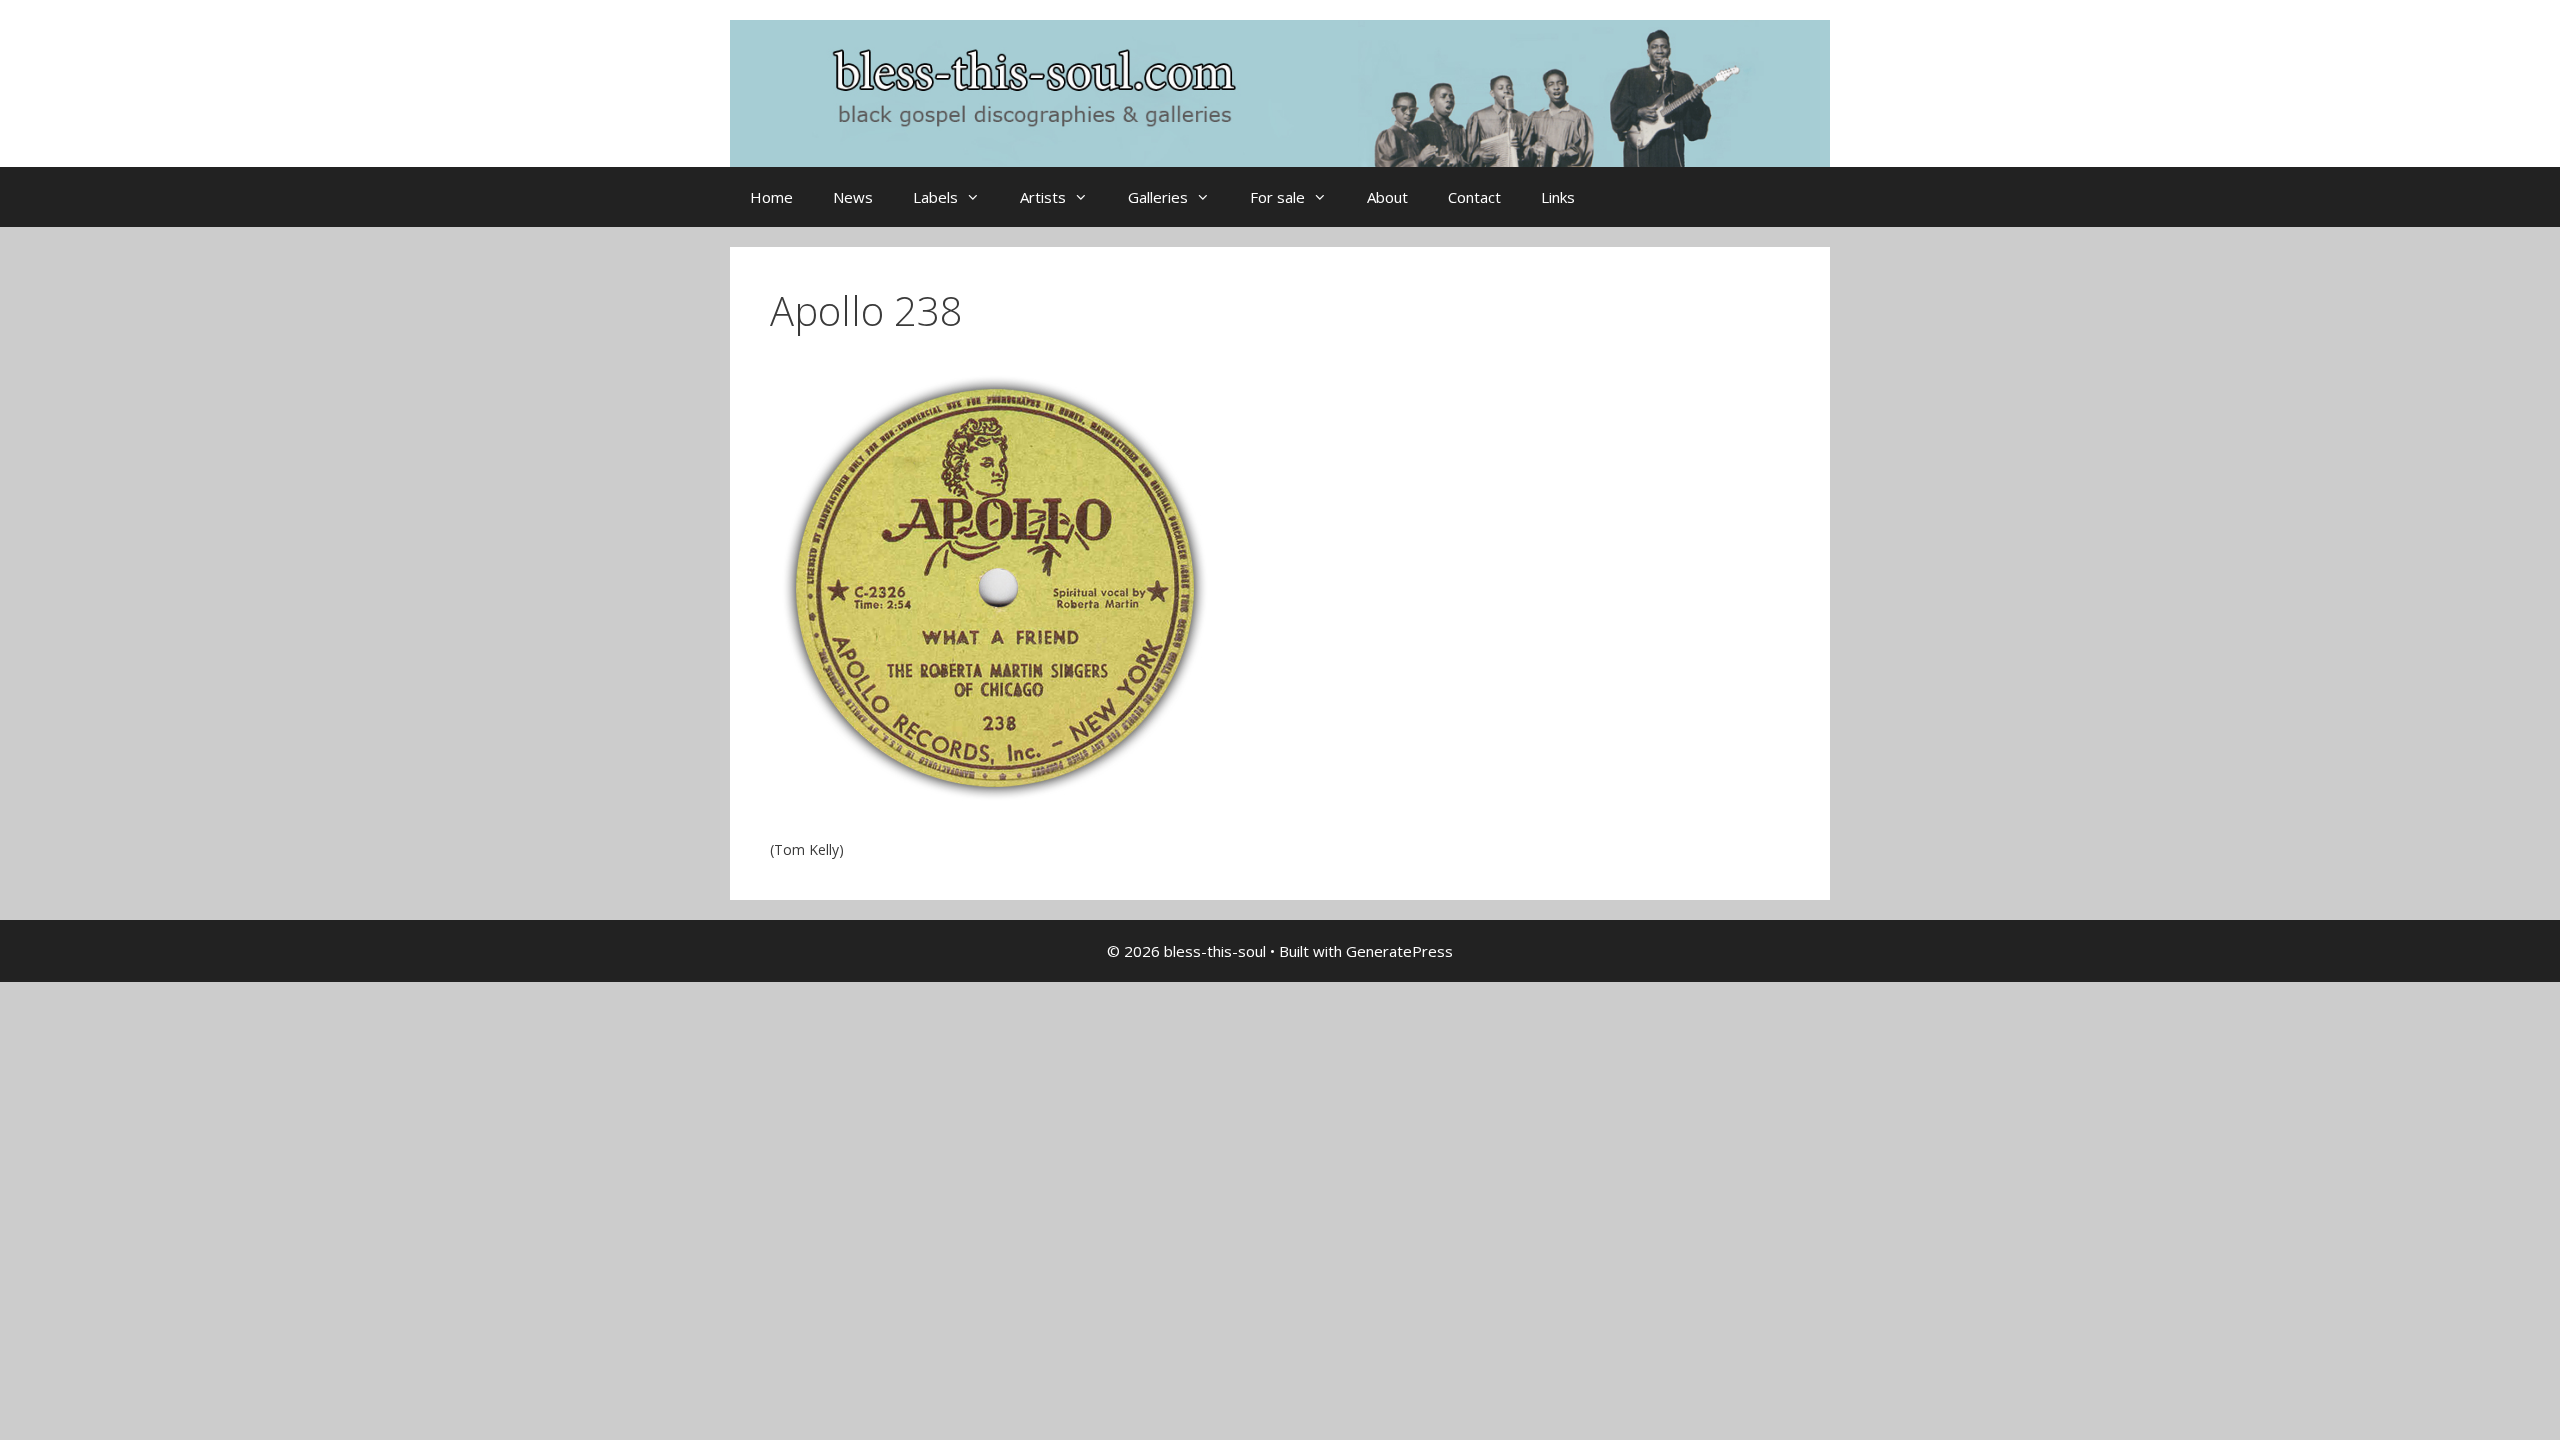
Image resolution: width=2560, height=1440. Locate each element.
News (853, 197)
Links (1558, 197)
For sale (1277, 197)
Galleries (1158, 197)
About (1387, 197)
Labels (935, 197)
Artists (1043, 197)
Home (771, 197)
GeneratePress (1399, 951)
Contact (1474, 197)
